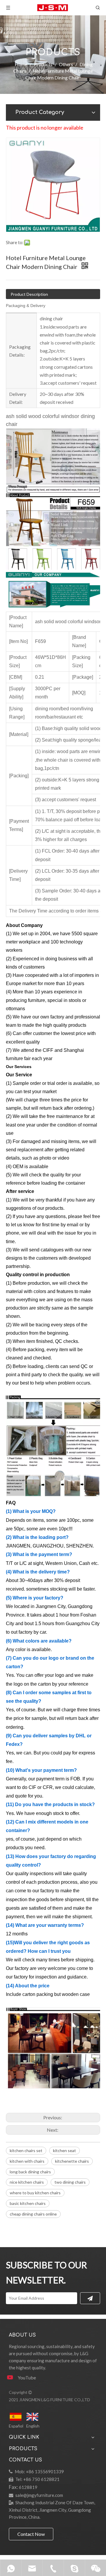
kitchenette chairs (72, 2161)
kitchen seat (64, 2150)
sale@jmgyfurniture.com (39, 2495)
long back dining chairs (30, 2172)
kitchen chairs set (26, 2150)
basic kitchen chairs (28, 2203)
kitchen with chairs (27, 2161)
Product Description (29, 294)
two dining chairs (70, 2182)
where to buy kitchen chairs (35, 2193)
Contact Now (31, 2534)
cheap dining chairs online (33, 2214)
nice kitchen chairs (27, 2182)
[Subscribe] (90, 2298)
